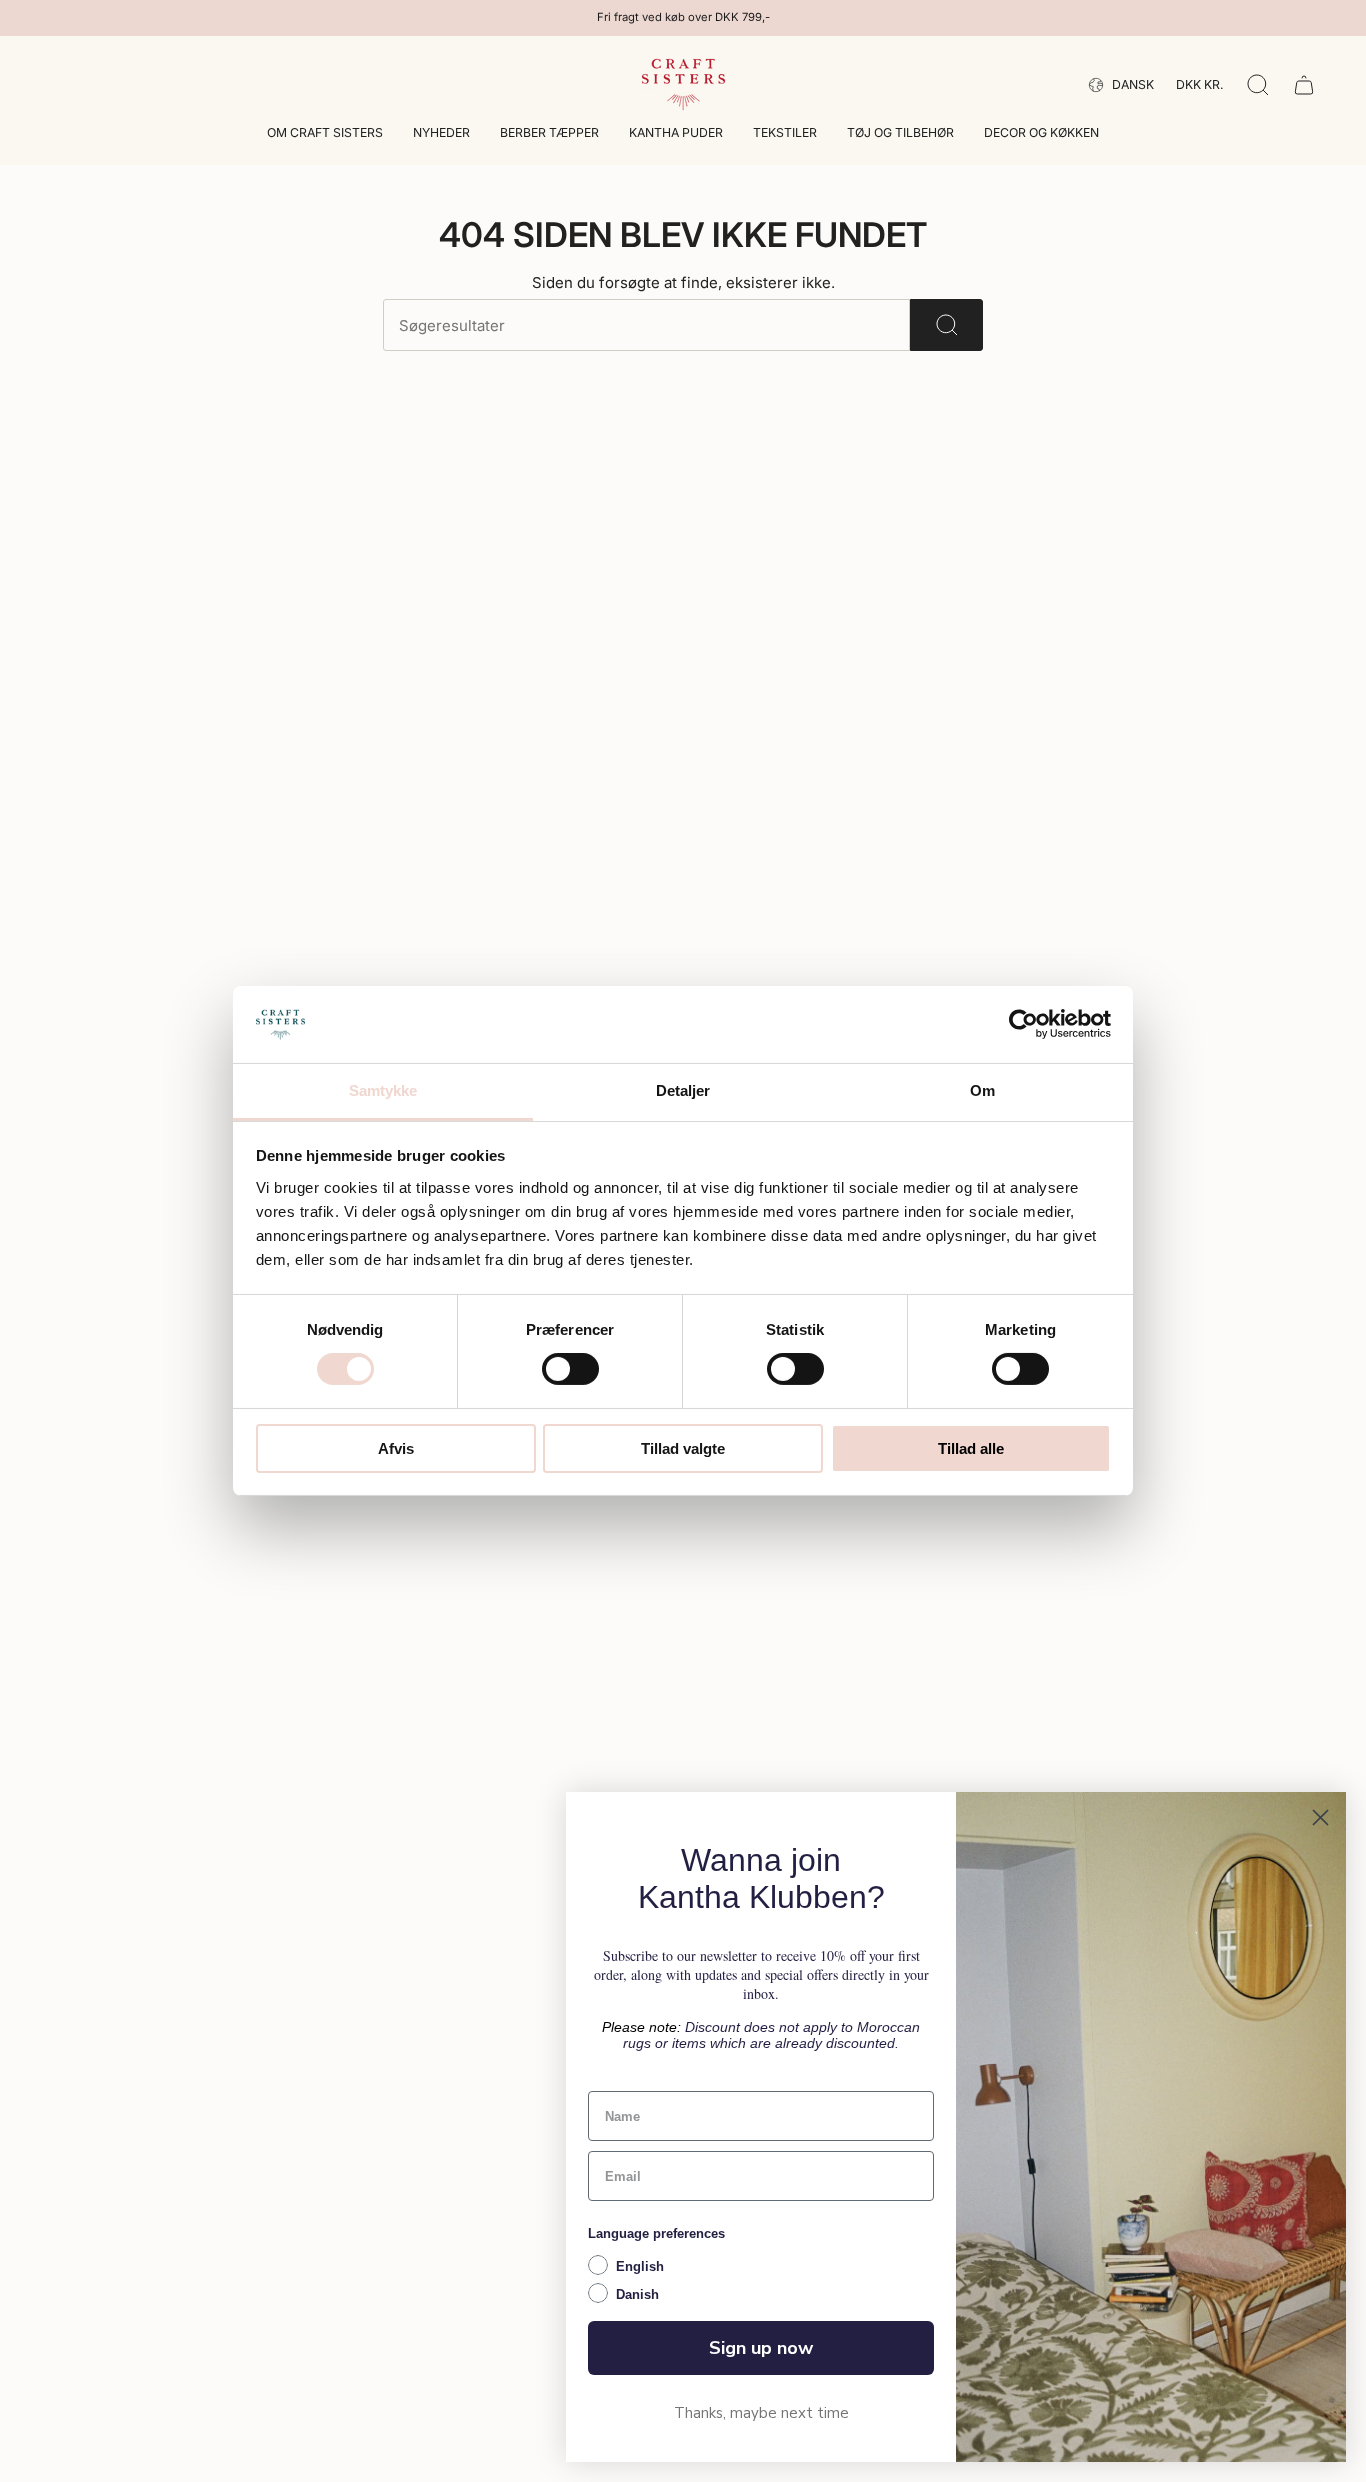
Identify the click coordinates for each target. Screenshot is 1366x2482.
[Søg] (946, 325)
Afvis (396, 1448)
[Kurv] (1304, 85)
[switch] (570, 1369)
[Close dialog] (1320, 1817)
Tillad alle (971, 1448)
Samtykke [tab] (383, 1090)
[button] (325, 134)
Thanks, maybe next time (761, 2413)
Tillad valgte (683, 1448)
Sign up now (761, 2348)
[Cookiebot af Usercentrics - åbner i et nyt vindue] (1023, 1024)
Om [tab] (982, 1090)
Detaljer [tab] (683, 1090)
